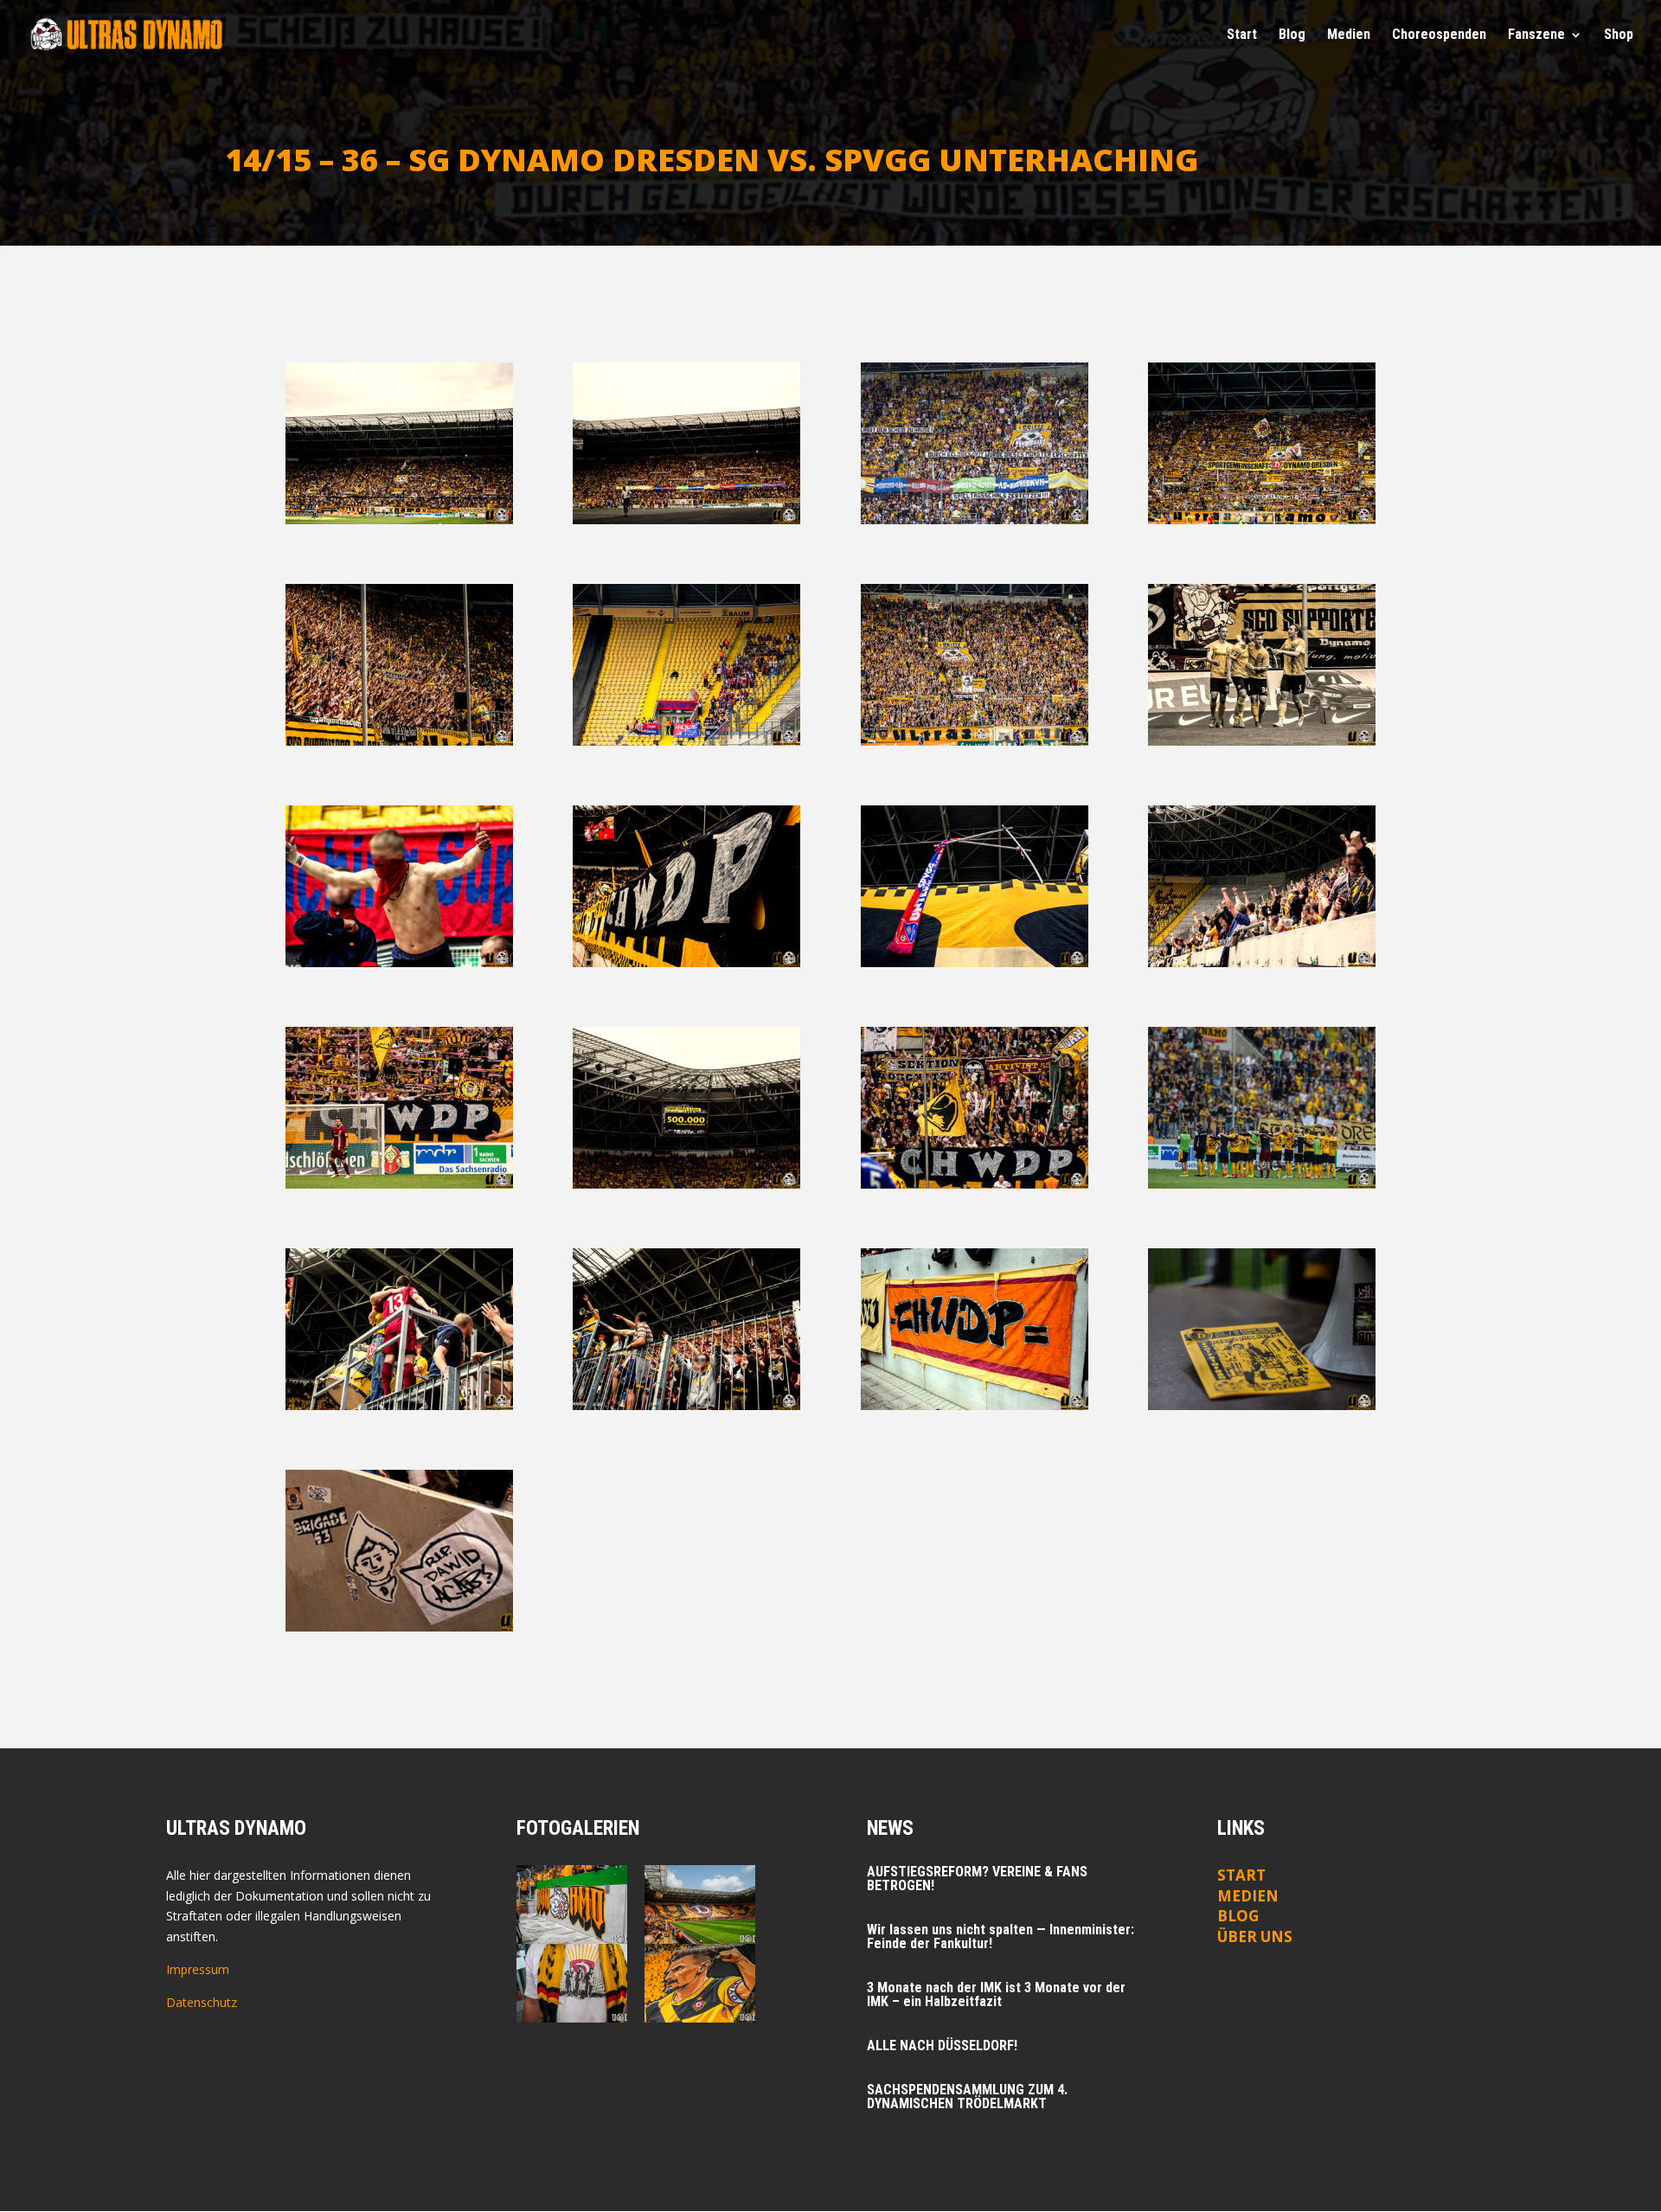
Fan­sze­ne (1536, 35)
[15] (975, 1184)
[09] (399, 962)
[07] (975, 741)
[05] (399, 741)
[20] (975, 1405)
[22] (399, 1627)
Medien (1248, 1896)
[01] (399, 519)
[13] (399, 1184)
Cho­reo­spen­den (1439, 35)
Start (1242, 35)
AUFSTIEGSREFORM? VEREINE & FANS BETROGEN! (977, 1879)
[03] (975, 519)
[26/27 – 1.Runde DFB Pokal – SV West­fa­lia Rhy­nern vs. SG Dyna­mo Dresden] (572, 1904)
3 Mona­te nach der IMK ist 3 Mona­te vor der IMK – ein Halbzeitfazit (996, 1994)
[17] (399, 1405)
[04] (1262, 519)
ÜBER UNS (1255, 1936)
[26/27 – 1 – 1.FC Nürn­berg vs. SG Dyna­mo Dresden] (572, 1983)
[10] (686, 962)
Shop (1619, 35)
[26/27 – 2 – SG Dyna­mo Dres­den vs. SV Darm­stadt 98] (700, 1904)
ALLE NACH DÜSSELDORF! (942, 2045)
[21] (1262, 1405)
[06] (686, 741)
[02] (686, 519)
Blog (1292, 35)
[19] (686, 1405)
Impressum (198, 1969)
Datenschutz (202, 2002)
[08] (1262, 741)
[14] (686, 1184)
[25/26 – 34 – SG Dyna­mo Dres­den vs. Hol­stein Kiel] (700, 1983)
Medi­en (1349, 35)
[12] (1262, 962)
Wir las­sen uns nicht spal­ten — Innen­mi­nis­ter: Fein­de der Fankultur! (1000, 1936)
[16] (1262, 1184)
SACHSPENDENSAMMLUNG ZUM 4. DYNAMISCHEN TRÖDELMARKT (967, 2097)
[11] (975, 962)
